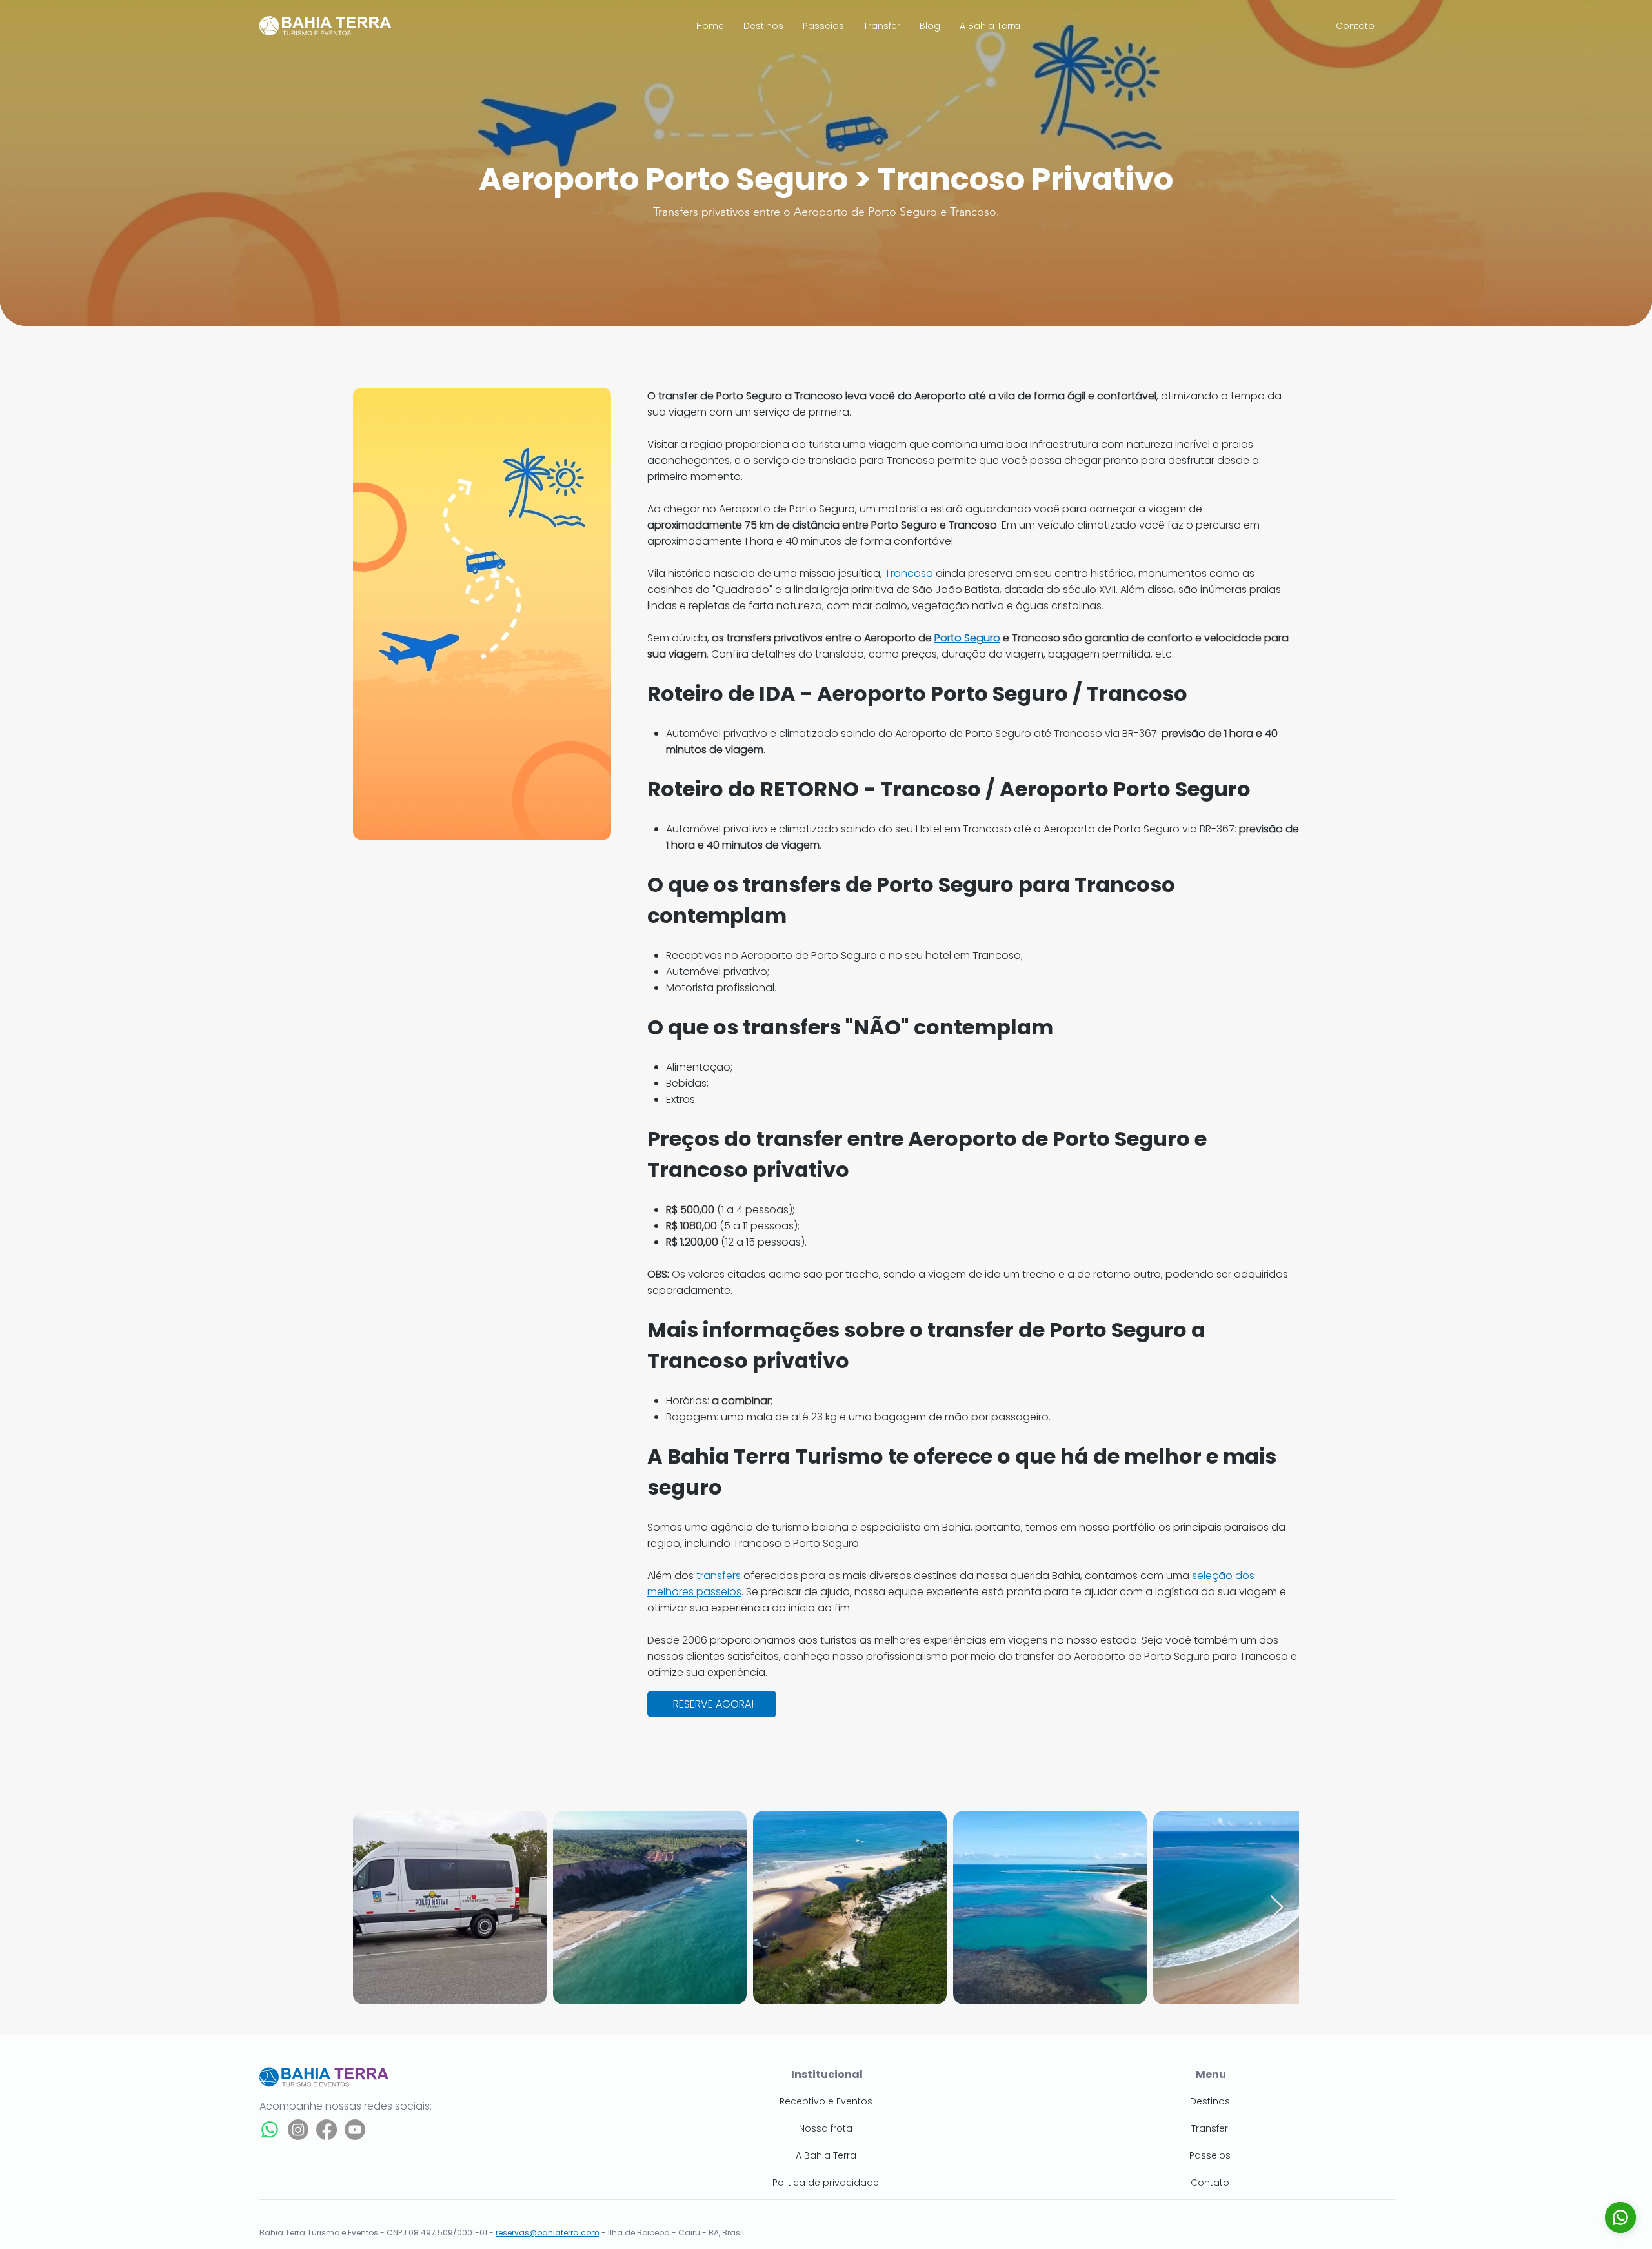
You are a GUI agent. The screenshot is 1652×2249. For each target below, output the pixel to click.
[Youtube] (355, 2130)
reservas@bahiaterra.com (548, 2233)
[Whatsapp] (270, 2130)
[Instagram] (298, 2130)
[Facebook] (327, 2130)
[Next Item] (1277, 1908)
